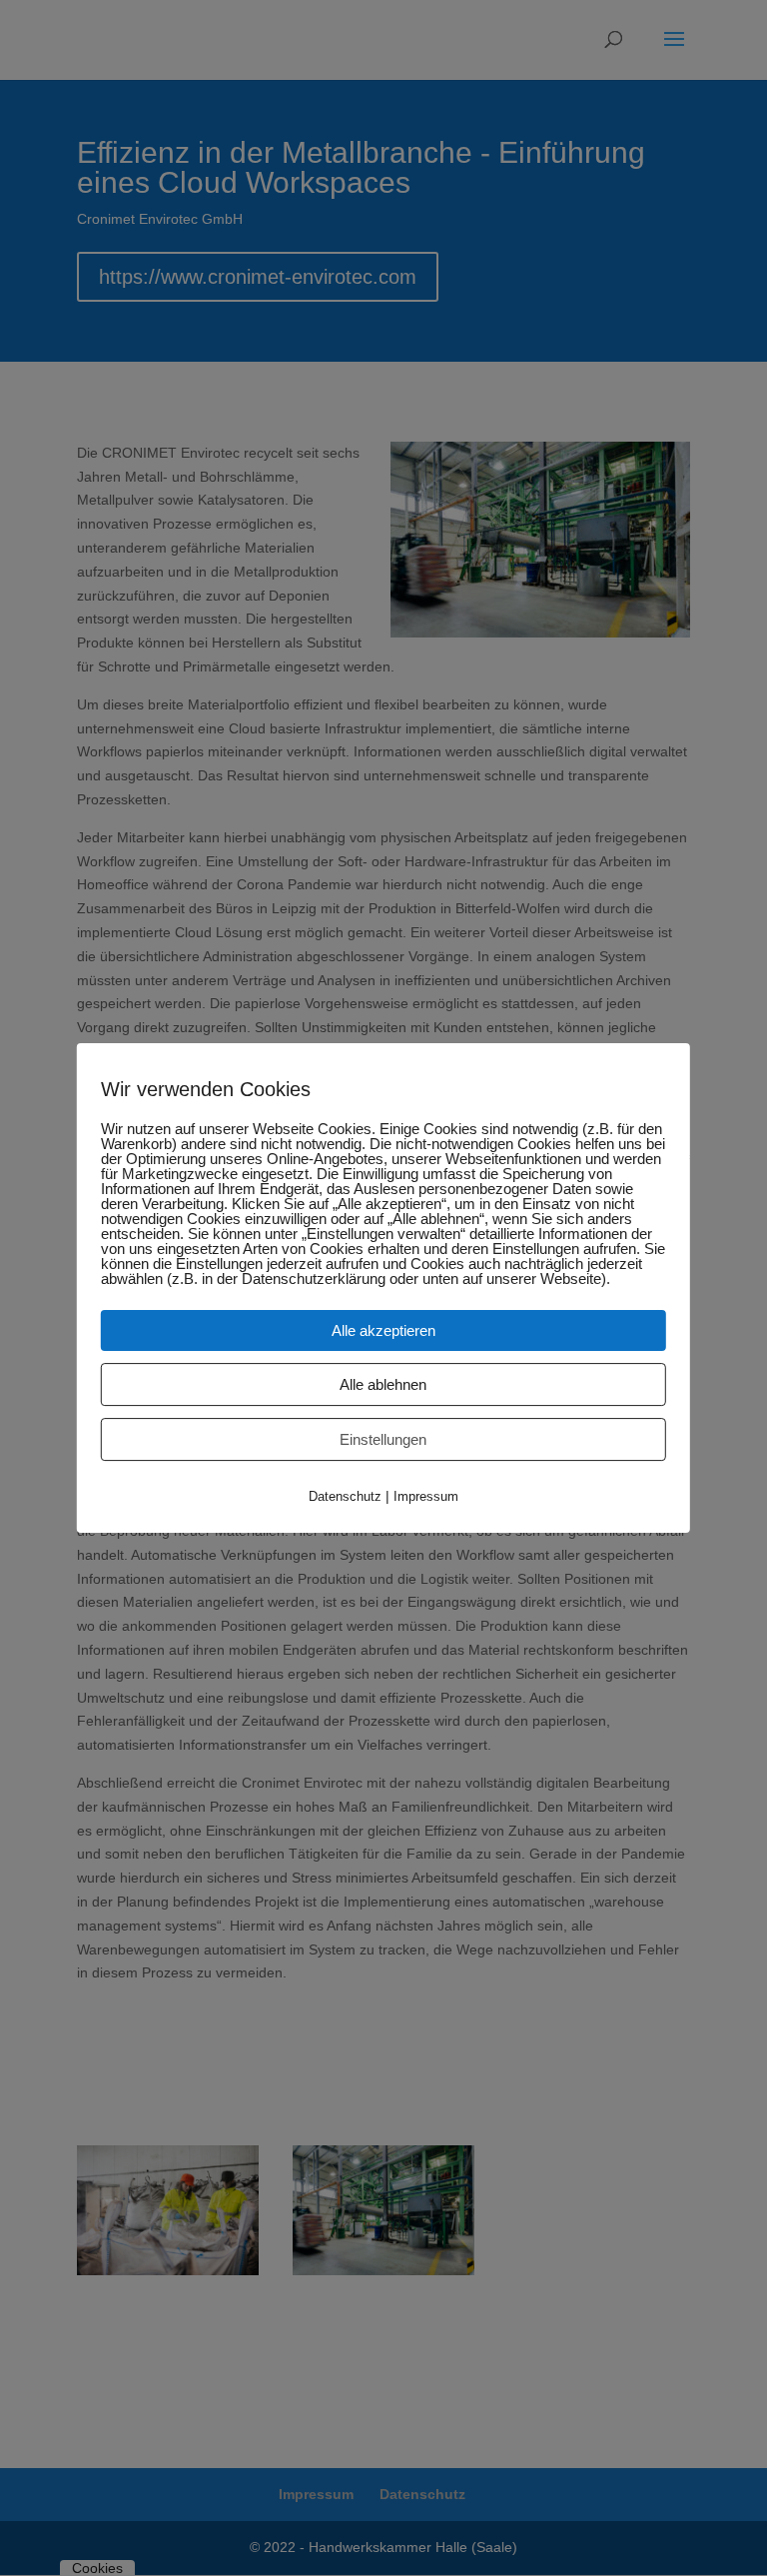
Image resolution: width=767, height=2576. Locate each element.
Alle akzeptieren (383, 1330)
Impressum (426, 1496)
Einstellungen (383, 1439)
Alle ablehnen (383, 1384)
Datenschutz (345, 1496)
